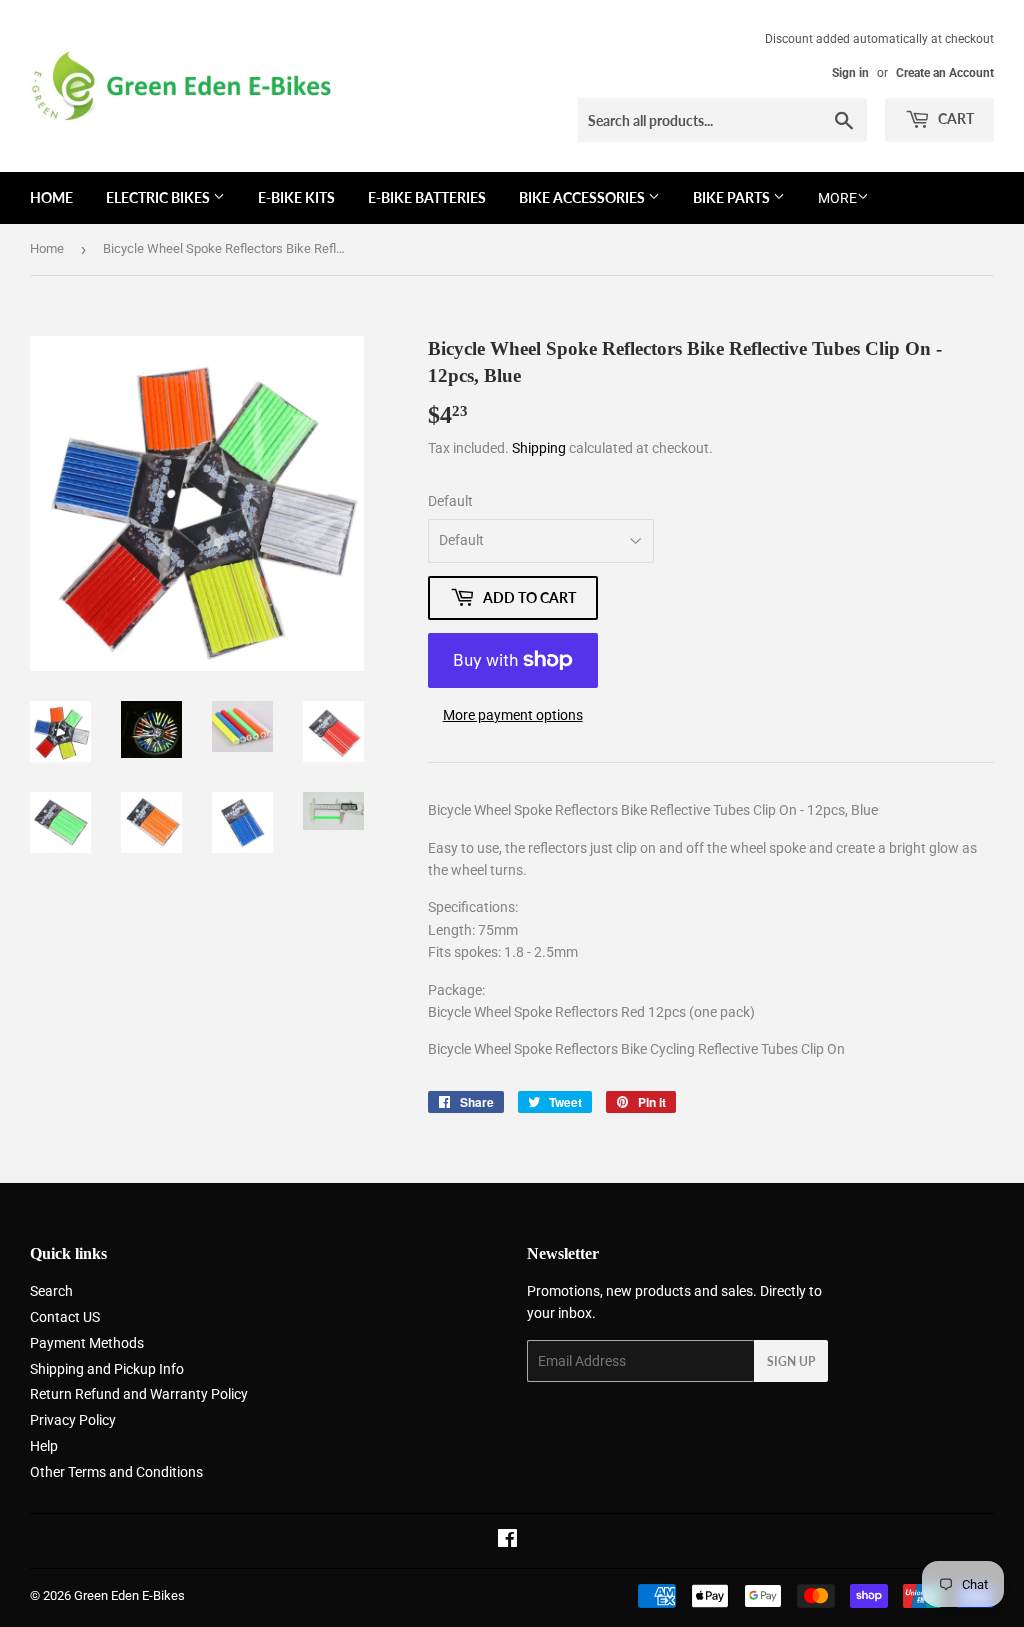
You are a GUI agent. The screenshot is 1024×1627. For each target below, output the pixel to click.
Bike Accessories (583, 197)
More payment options (513, 715)
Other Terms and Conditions (116, 1472)
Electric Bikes (159, 197)
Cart (954, 118)
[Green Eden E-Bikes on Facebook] (507, 1541)
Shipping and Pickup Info (107, 1369)
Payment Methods (87, 1343)
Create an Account (945, 73)
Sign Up (791, 1361)
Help (44, 1446)
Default (450, 501)
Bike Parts (733, 197)
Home (51, 197)
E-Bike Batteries (427, 197)
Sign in (850, 73)
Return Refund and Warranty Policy (139, 1394)
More (837, 198)
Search (51, 1291)
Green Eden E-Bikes (129, 1595)
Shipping (539, 448)
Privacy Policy (73, 1420)
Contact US (65, 1317)
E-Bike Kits (296, 197)
